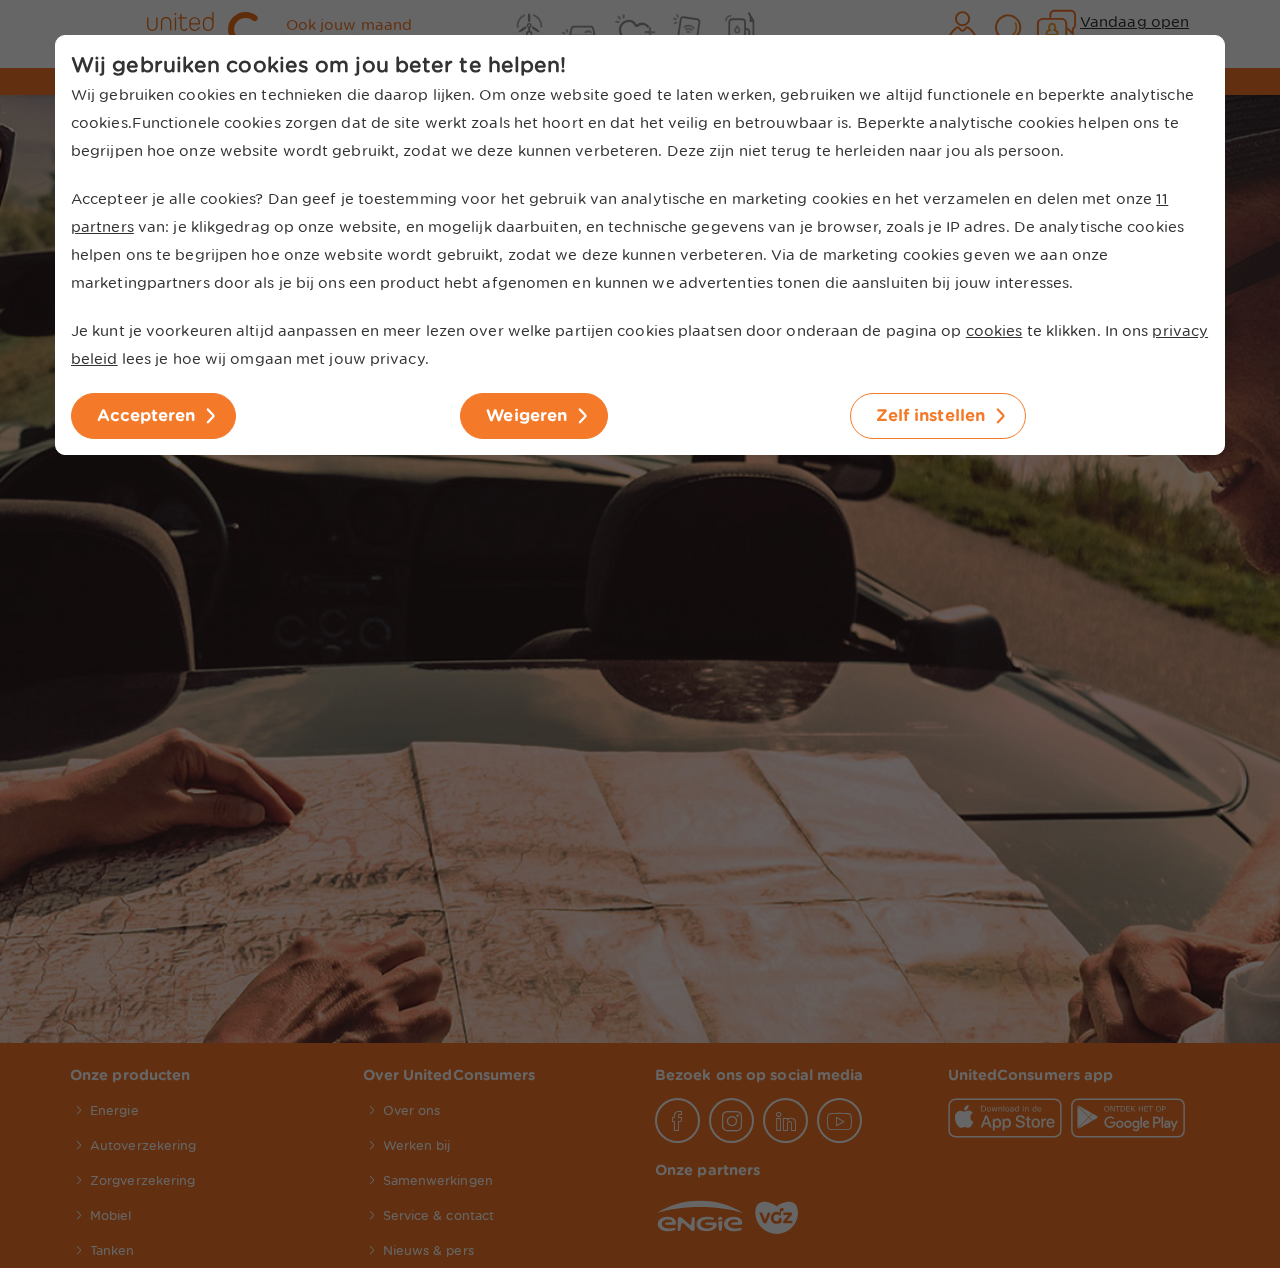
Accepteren (146, 415)
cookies (994, 331)
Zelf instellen (930, 415)
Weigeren (526, 415)
